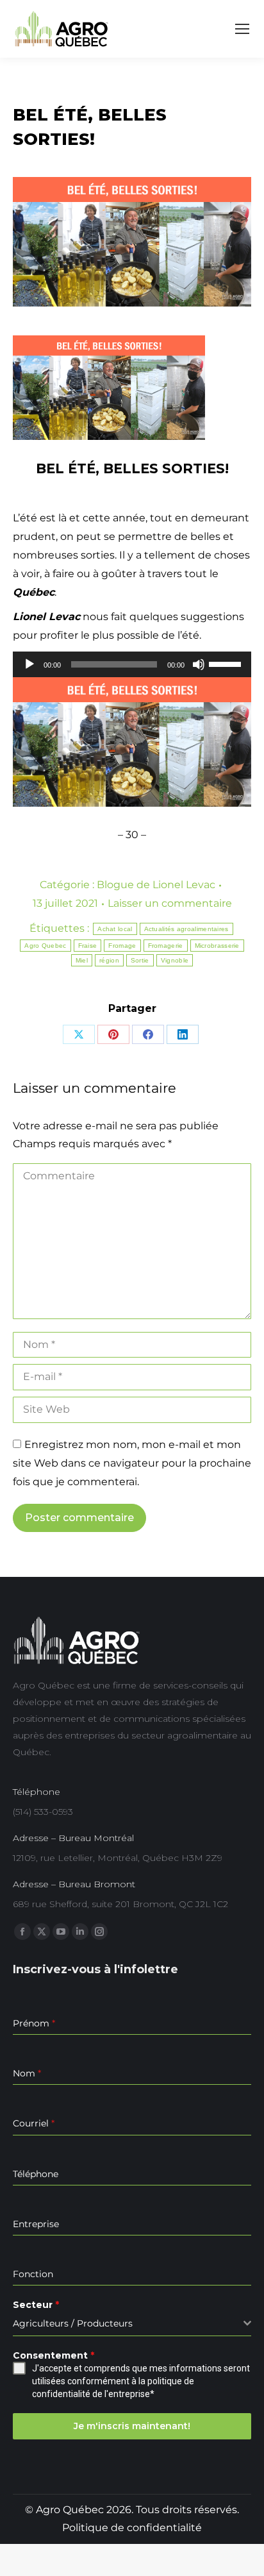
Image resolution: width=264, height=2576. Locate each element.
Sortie (140, 960)
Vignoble (175, 960)
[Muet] (199, 664)
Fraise (88, 946)
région (109, 960)
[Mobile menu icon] (242, 29)
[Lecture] (29, 664)
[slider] (227, 663)
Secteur (36, 2305)
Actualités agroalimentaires (186, 929)
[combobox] (132, 2324)
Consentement (54, 2355)
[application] (132, 664)
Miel (82, 960)
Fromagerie (166, 946)
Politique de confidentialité (132, 2528)
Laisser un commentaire (170, 903)
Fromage (122, 946)
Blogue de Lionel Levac (156, 885)
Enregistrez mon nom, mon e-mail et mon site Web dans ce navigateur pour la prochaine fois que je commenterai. (132, 1463)
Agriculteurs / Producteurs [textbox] (73, 2323)
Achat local (115, 929)
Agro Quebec (45, 946)
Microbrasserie (217, 946)
